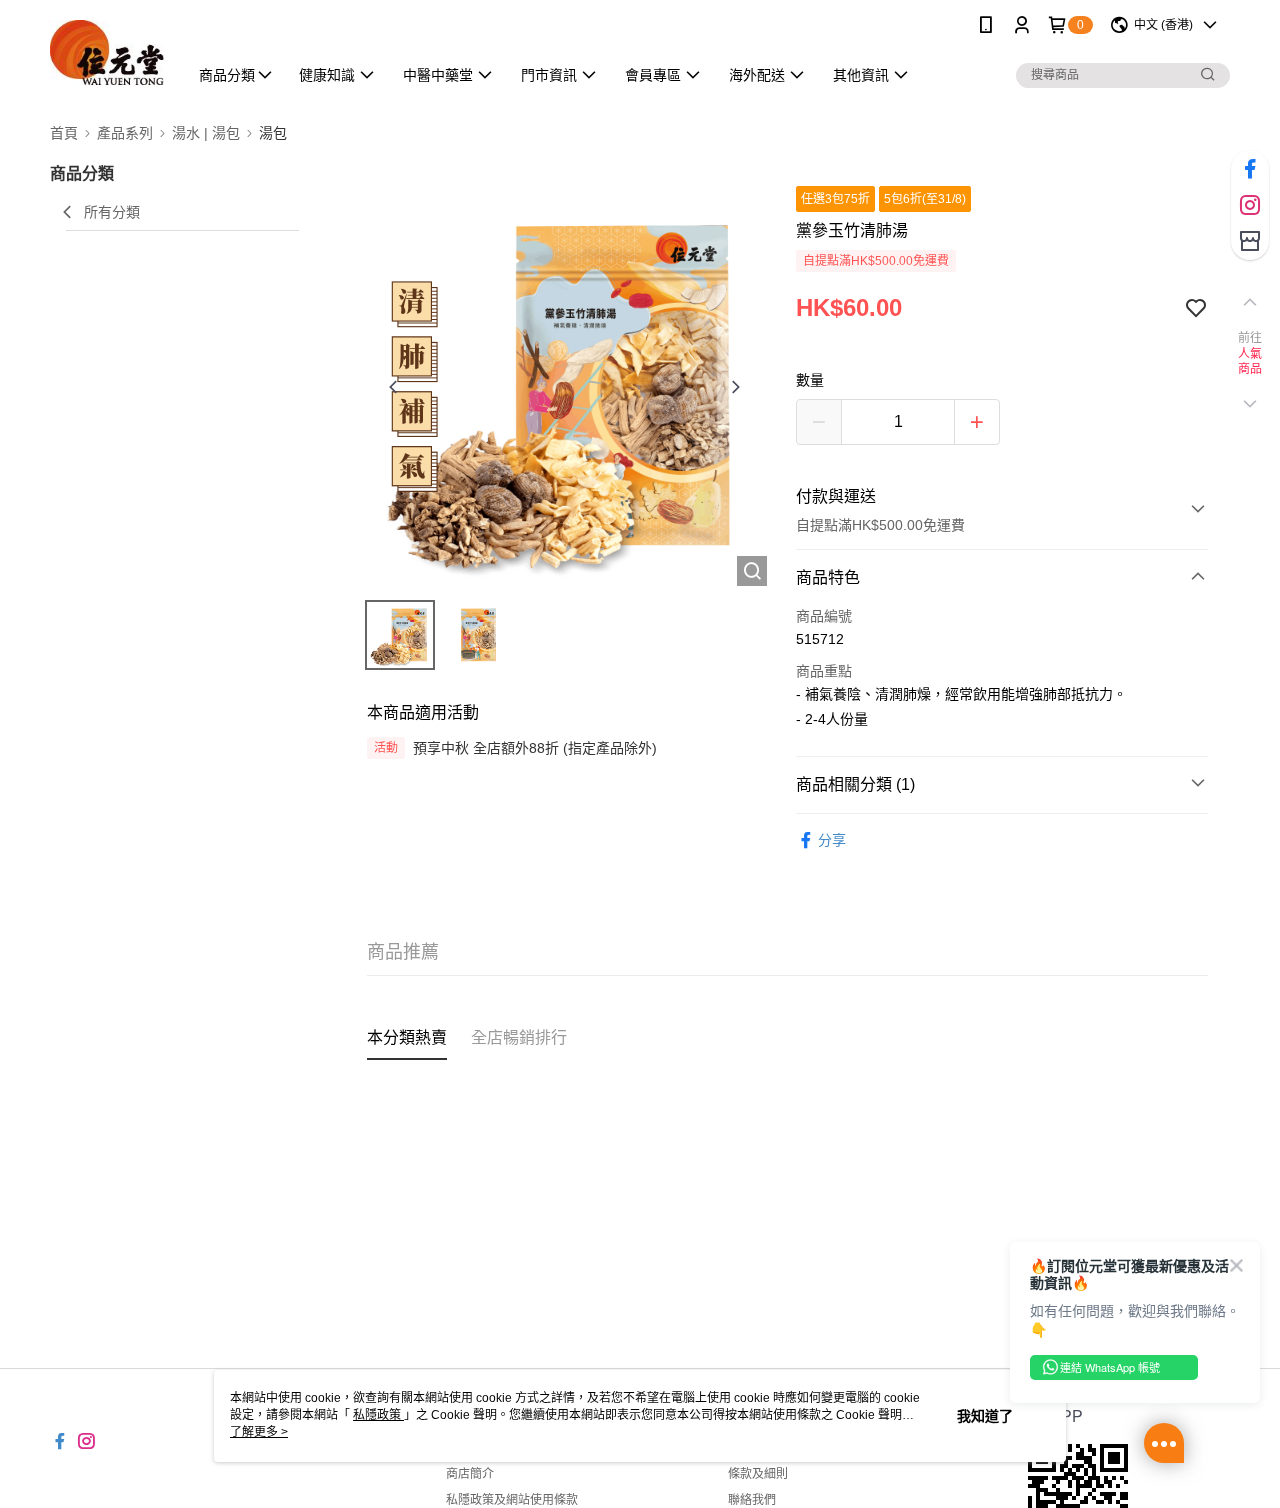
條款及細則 (758, 1474)
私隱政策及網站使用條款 (512, 1500)
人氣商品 (1250, 362)
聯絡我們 (752, 1500)
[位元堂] (107, 52)
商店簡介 (470, 1474)
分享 (832, 840)
